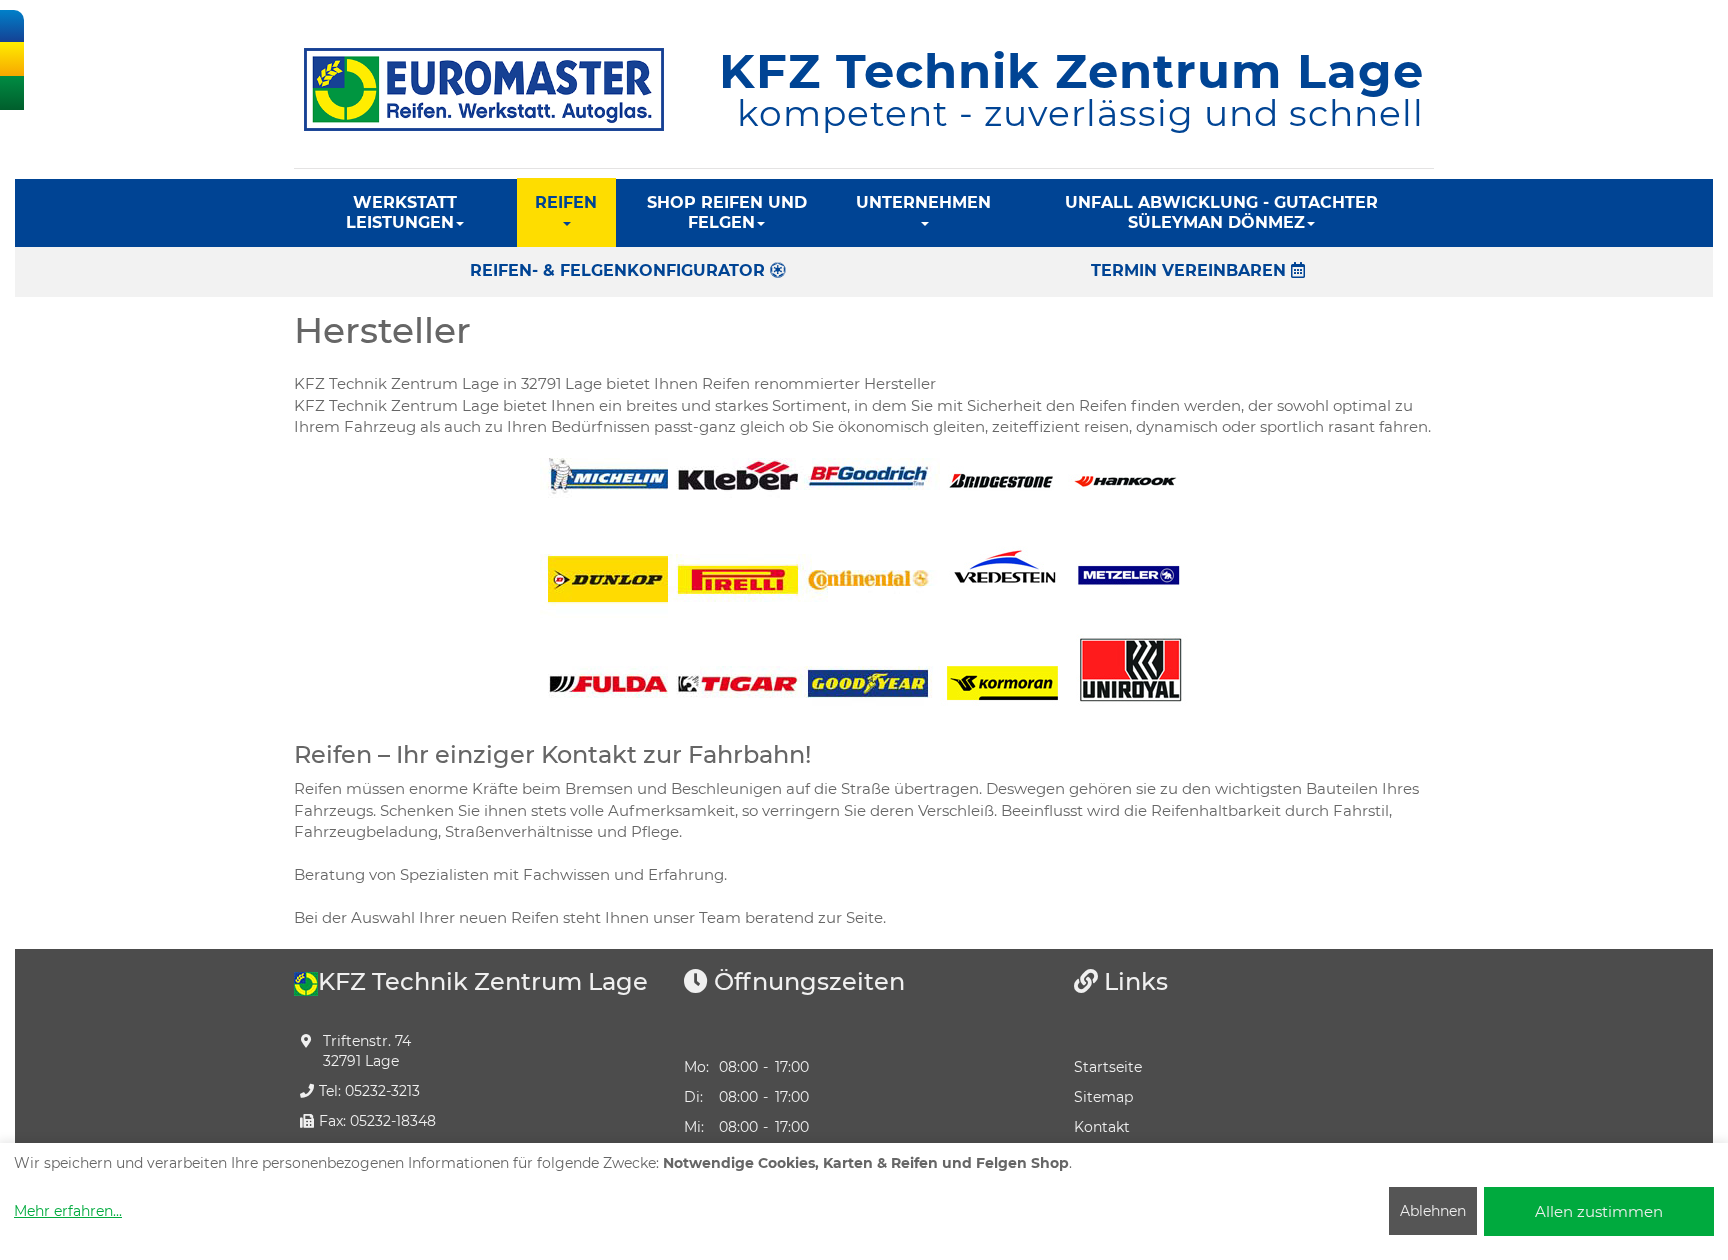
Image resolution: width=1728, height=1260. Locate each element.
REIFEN (566, 202)
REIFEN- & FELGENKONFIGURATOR (620, 270)
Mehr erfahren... (68, 1211)
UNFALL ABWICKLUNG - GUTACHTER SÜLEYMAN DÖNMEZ (1221, 212)
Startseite (1108, 1067)
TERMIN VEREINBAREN (1191, 270)
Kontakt (1102, 1127)
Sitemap (1103, 1097)
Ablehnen (1433, 1211)
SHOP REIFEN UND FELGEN (727, 212)
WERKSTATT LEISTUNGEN (401, 212)
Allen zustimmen (1599, 1211)
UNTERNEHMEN (923, 202)
